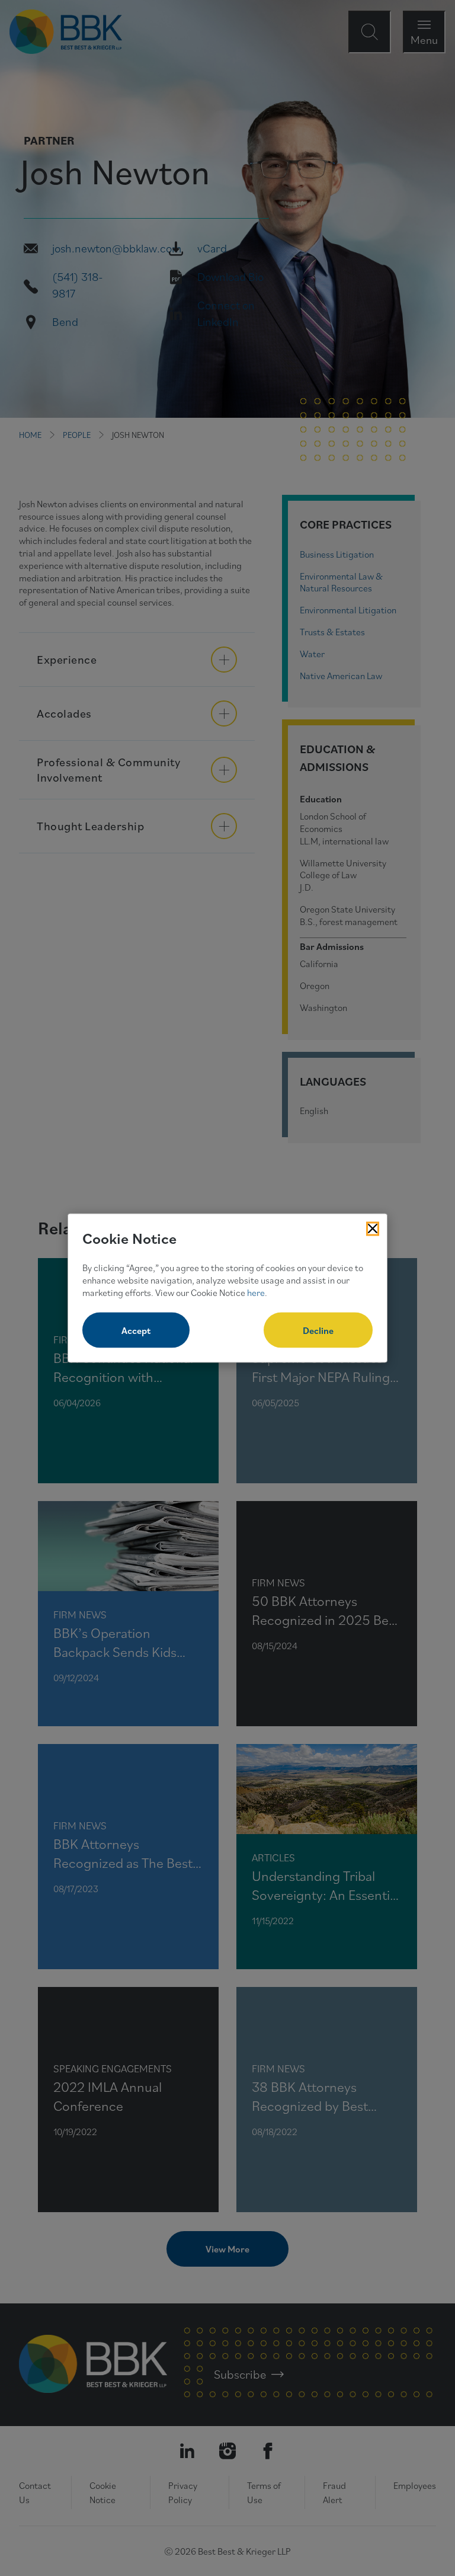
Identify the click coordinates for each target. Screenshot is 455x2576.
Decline (318, 1330)
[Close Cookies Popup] (373, 1228)
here (256, 1292)
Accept (136, 1330)
